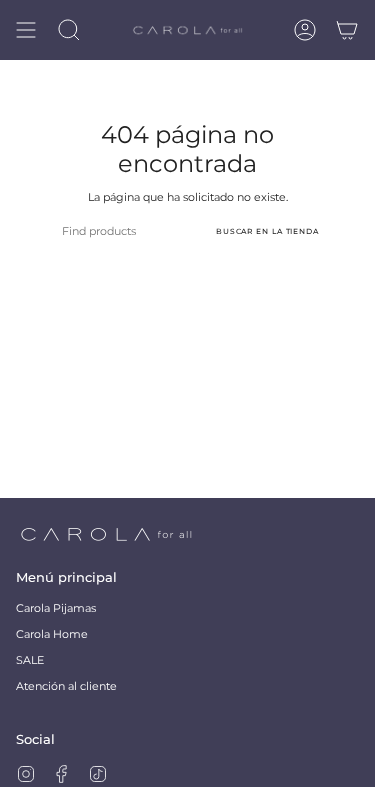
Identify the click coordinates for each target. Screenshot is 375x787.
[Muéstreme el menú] (26, 30)
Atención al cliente (66, 686)
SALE (30, 660)
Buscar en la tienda (267, 231)
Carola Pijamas (56, 608)
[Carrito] (347, 30)
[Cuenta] (305, 30)
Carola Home (52, 634)
